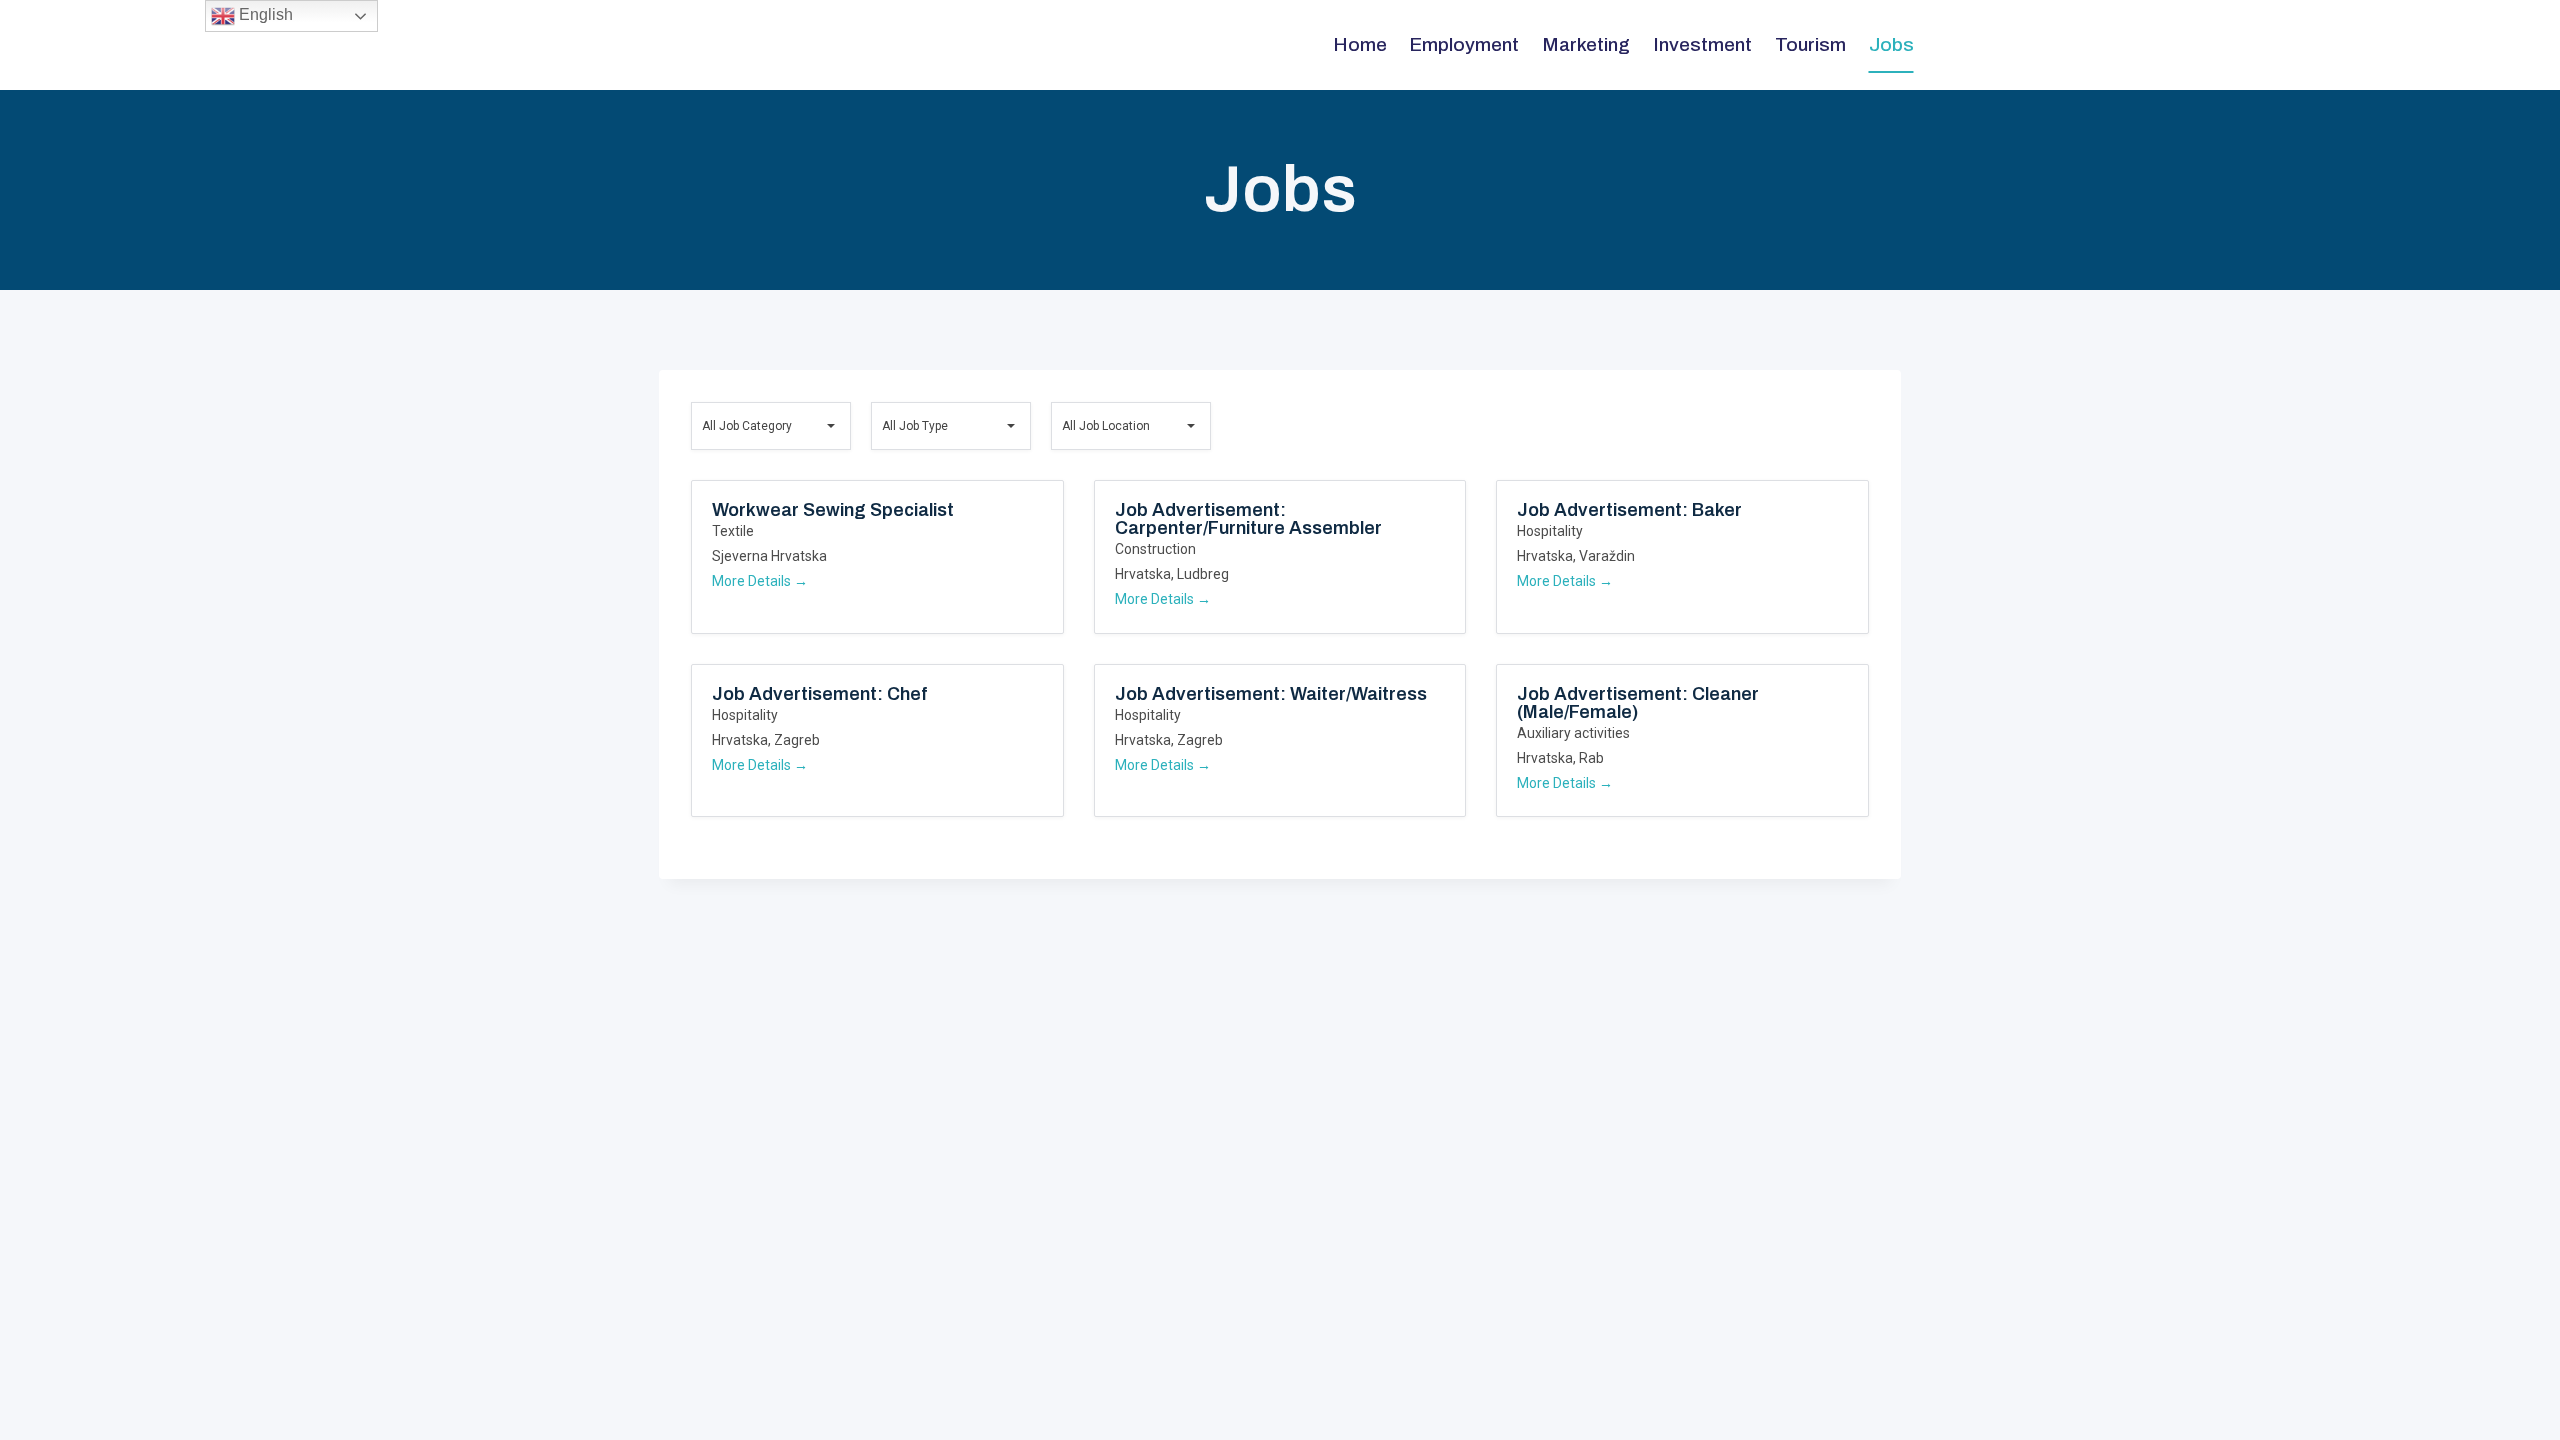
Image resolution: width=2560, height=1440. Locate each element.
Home (1360, 44)
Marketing (1586, 44)
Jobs (1891, 44)
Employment (1464, 44)
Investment (1702, 44)
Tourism (1810, 44)
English (264, 14)
